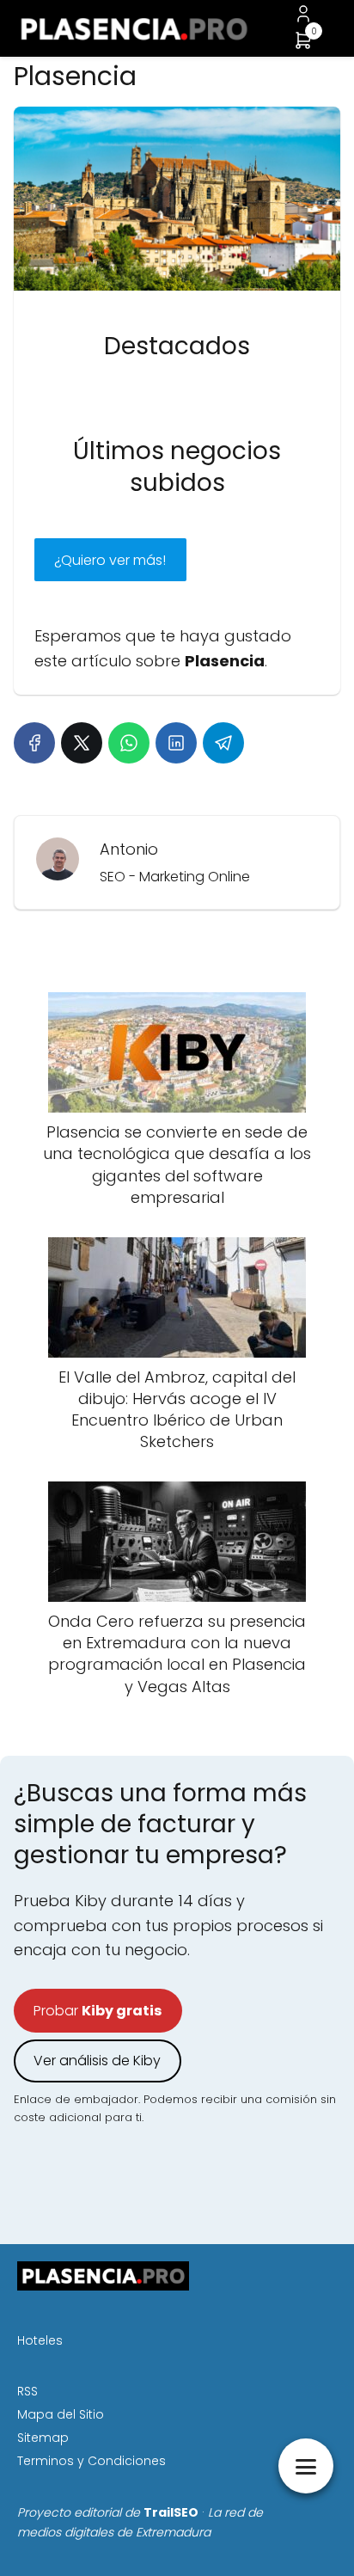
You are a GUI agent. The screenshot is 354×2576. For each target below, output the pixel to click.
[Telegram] (223, 743)
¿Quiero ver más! (110, 560)
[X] (82, 743)
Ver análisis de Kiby (97, 2061)
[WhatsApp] (129, 743)
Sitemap (43, 2438)
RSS (27, 2391)
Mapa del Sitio (61, 2414)
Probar (98, 2011)
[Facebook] (34, 743)
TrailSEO (171, 2512)
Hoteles (40, 2340)
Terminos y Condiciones (92, 2461)
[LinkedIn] (176, 743)
